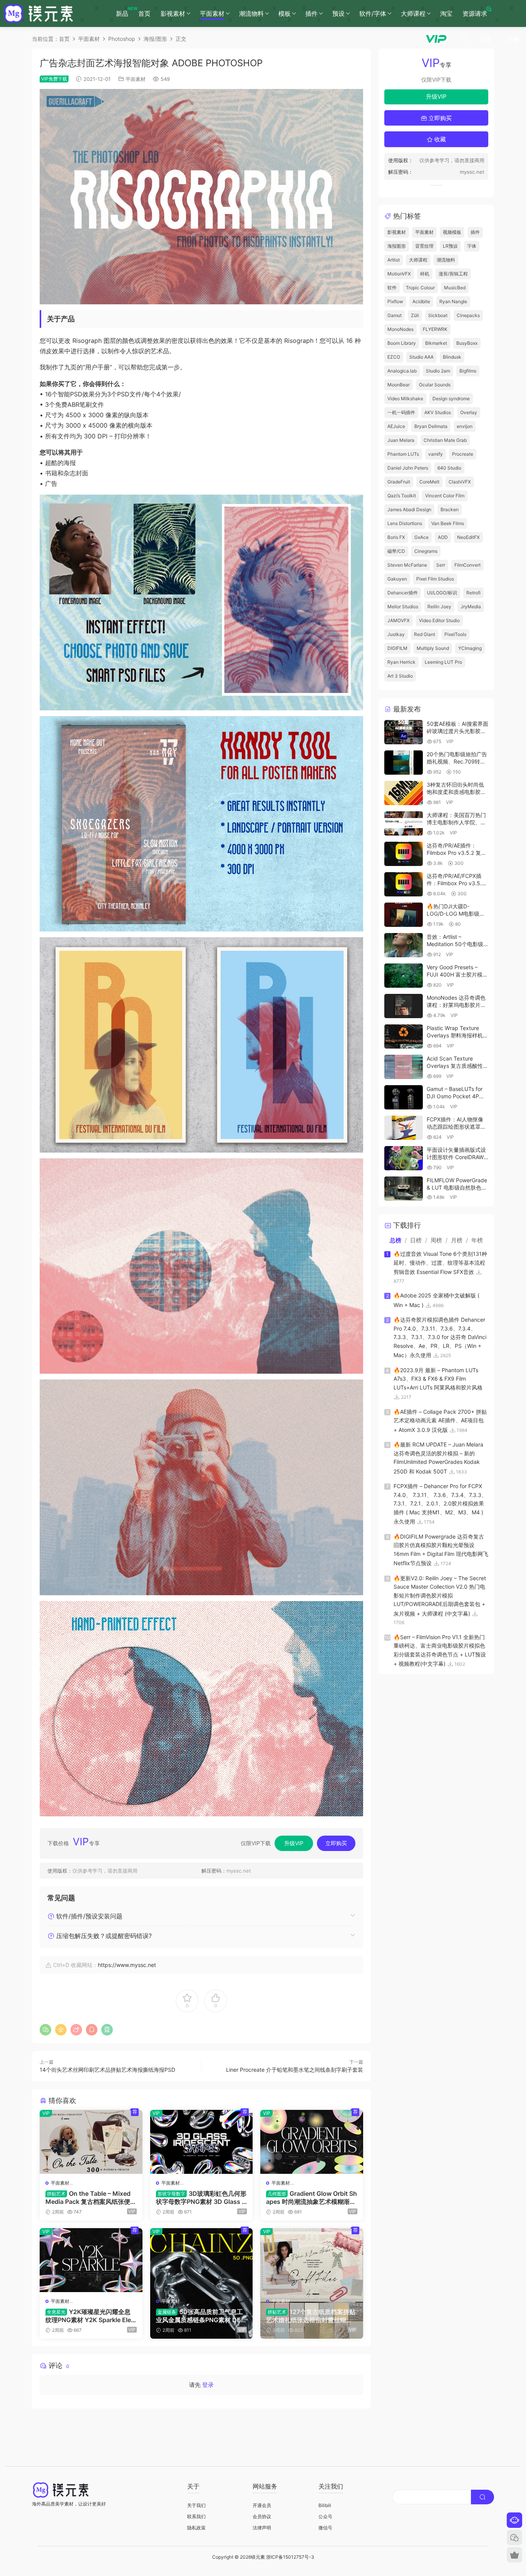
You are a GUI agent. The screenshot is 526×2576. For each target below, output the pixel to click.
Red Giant (425, 634)
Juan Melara (401, 440)
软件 (392, 288)
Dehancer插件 (403, 593)
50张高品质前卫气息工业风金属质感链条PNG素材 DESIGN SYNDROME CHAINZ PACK (201, 2316)
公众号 (325, 2516)
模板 (285, 13)
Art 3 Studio (400, 676)
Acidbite (421, 301)
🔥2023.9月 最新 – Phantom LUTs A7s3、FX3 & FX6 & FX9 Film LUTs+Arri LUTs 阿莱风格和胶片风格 (438, 1379)
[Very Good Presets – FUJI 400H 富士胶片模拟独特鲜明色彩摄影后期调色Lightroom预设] (404, 976)
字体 (472, 246)
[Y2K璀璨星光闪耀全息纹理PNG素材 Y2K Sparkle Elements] (91, 2260)
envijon (465, 426)
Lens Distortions (405, 523)
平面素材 (212, 13)
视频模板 (452, 232)
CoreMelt (429, 482)
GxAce (421, 537)
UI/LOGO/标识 (442, 593)
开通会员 (262, 2505)
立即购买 (336, 1843)
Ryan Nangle (453, 301)
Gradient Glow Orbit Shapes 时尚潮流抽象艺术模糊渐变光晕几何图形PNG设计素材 (312, 2197)
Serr (441, 565)
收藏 (439, 139)
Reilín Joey (439, 607)
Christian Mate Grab (445, 440)
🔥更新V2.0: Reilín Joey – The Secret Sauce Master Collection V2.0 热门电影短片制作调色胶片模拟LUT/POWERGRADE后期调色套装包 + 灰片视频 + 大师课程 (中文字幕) (440, 1596)
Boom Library (402, 343)
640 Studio (449, 468)
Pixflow (395, 301)
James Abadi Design (409, 509)
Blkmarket (436, 343)
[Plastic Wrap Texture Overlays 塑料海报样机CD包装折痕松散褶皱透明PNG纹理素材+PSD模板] (404, 1036)
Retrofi (473, 593)
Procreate (463, 454)
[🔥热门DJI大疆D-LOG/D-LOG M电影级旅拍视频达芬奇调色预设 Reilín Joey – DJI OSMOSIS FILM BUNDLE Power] (404, 915)
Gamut (394, 315)
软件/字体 (373, 13)
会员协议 (262, 2516)
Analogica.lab (402, 371)
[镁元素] (39, 13)
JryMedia (471, 607)
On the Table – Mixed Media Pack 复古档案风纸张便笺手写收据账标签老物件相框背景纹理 (91, 2197)
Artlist (394, 260)
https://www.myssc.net (127, 1965)
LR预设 (450, 246)
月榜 (457, 1240)
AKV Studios (438, 412)
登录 (208, 2385)
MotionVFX (399, 274)
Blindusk (452, 357)
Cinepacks (468, 315)
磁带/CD (396, 551)
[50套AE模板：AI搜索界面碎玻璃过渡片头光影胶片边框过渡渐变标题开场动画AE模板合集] (404, 732)
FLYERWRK (435, 329)
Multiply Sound (433, 648)
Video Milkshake (405, 399)
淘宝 (446, 13)
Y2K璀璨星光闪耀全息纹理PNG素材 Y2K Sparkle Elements (91, 2316)
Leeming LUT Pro (443, 662)
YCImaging (470, 648)
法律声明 (262, 2528)
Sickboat (438, 315)
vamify (436, 454)
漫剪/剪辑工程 (453, 274)
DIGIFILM (397, 648)
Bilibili (325, 2505)
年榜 (477, 1240)
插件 (312, 13)
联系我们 (196, 2516)
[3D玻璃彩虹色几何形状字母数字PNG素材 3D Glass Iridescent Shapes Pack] (202, 2142)
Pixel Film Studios (435, 579)
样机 (425, 274)
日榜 (416, 1240)
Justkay (396, 634)
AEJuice (396, 426)
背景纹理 (424, 246)
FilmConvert (467, 565)
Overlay (469, 412)
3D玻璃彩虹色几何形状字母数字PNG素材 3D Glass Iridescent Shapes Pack (201, 2197)
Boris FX (396, 537)
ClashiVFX (460, 482)
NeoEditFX (468, 537)
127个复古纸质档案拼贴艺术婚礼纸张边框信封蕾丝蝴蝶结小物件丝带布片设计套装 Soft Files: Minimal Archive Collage (311, 2316)
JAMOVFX (399, 620)
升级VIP (294, 1843)
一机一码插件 (401, 412)
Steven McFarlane (407, 565)
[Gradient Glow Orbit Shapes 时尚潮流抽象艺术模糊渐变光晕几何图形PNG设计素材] (312, 2142)
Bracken (450, 509)
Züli (415, 315)
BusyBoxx (467, 343)
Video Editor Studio (439, 620)
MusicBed (455, 288)
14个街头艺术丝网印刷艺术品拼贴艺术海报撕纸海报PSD (107, 2070)
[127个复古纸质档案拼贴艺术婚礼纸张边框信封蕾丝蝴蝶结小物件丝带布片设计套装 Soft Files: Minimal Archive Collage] (312, 2260)
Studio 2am (438, 371)
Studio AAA (421, 357)
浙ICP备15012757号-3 (290, 2557)
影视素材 (173, 13)
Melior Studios (403, 607)
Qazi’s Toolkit (402, 496)
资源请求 (475, 13)
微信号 (325, 2528)
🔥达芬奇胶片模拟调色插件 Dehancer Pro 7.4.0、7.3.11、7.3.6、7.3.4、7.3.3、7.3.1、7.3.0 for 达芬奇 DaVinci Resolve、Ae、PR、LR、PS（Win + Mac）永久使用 (440, 1337)
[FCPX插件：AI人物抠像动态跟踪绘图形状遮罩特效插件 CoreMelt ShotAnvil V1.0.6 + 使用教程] (404, 1128)
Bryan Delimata (431, 426)
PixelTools (455, 634)
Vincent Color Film (445, 496)
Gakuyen (397, 579)
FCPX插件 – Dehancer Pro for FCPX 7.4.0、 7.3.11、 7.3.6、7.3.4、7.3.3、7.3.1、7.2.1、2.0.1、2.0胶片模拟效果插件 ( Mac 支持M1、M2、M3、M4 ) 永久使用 (440, 1504)
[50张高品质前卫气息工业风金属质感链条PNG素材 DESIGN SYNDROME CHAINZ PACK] (202, 2260)
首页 (144, 13)
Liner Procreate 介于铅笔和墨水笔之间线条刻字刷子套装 (295, 2070)
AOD (443, 537)
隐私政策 (196, 2528)
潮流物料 (251, 13)
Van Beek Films (448, 523)
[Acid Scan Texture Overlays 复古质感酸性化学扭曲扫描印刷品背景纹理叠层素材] (404, 1067)
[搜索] (465, 39)
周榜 (436, 1240)
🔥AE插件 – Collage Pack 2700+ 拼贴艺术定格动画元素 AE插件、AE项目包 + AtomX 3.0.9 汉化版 (440, 1421)
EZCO (394, 357)
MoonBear (399, 385)
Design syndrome (451, 399)
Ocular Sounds (435, 385)
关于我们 (196, 2505)
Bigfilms (468, 371)
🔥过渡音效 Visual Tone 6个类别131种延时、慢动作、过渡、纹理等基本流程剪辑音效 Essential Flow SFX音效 (440, 1263)
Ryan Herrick (401, 662)
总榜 (395, 1240)
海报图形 (397, 246)
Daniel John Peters (408, 468)
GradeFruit (399, 482)
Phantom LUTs (403, 454)
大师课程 (413, 13)
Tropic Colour (420, 288)
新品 (125, 12)
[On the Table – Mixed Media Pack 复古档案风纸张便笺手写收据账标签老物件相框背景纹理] (91, 2142)
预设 (338, 13)
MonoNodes (400, 329)
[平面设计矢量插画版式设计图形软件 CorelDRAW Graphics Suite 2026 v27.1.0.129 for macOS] (404, 1158)
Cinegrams (426, 551)
